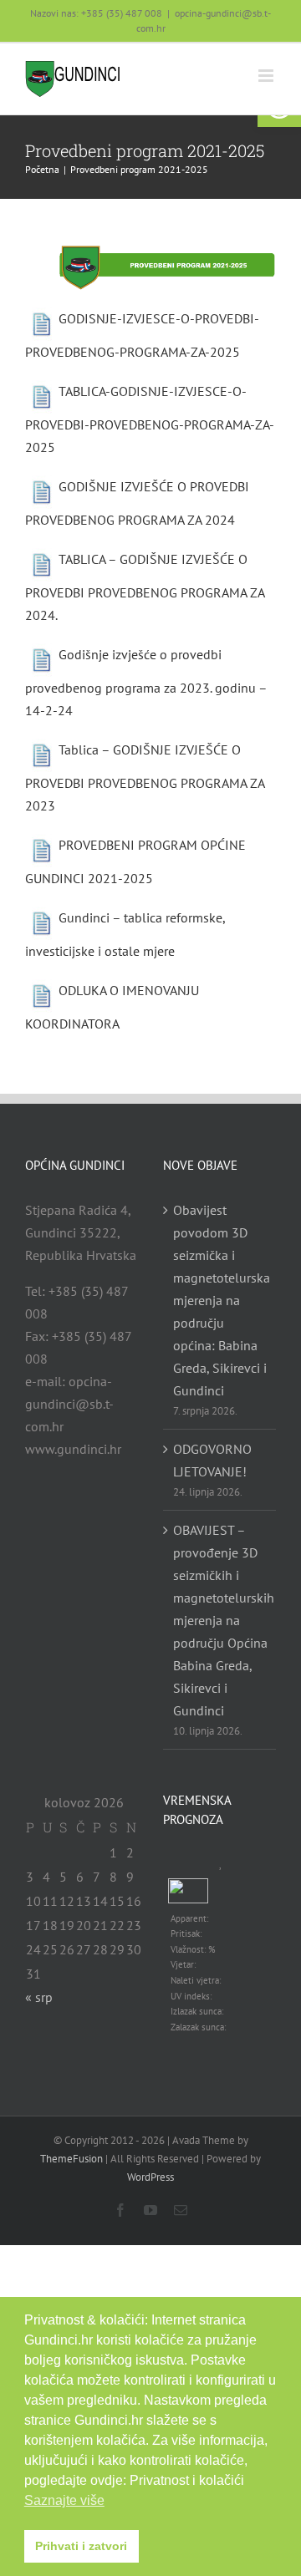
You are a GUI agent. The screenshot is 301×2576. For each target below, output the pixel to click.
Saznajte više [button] (64, 2500)
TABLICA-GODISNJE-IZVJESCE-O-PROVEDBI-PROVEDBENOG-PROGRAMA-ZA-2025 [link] (150, 419)
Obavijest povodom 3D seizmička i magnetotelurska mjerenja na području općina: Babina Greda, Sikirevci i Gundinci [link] (220, 1300)
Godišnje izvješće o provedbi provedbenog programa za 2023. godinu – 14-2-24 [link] (146, 682)
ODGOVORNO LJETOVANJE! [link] (212, 1460)
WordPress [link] (150, 2177)
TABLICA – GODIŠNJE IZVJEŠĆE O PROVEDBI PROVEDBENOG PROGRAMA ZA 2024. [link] (145, 587)
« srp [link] (39, 1997)
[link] (73, 79)
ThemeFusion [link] (71, 2159)
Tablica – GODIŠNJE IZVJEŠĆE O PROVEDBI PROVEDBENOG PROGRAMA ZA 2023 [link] (145, 777)
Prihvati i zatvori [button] (81, 2546)
